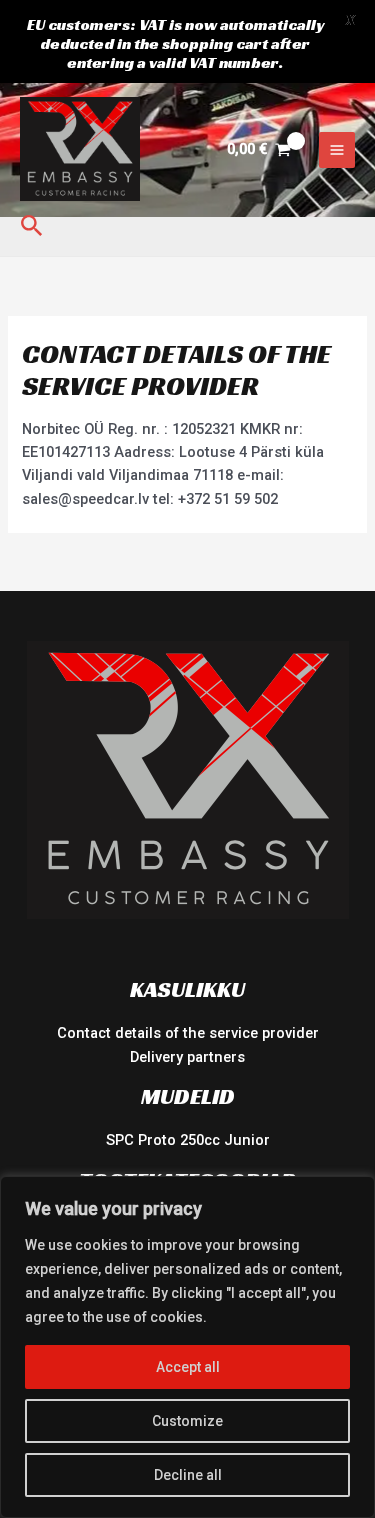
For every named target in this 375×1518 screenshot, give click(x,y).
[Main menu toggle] (337, 150)
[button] (32, 226)
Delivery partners (187, 1057)
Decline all (188, 1475)
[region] (187, 1347)
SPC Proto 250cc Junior (188, 1140)
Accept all (188, 1367)
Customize (187, 1421)
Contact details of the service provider (188, 1033)
